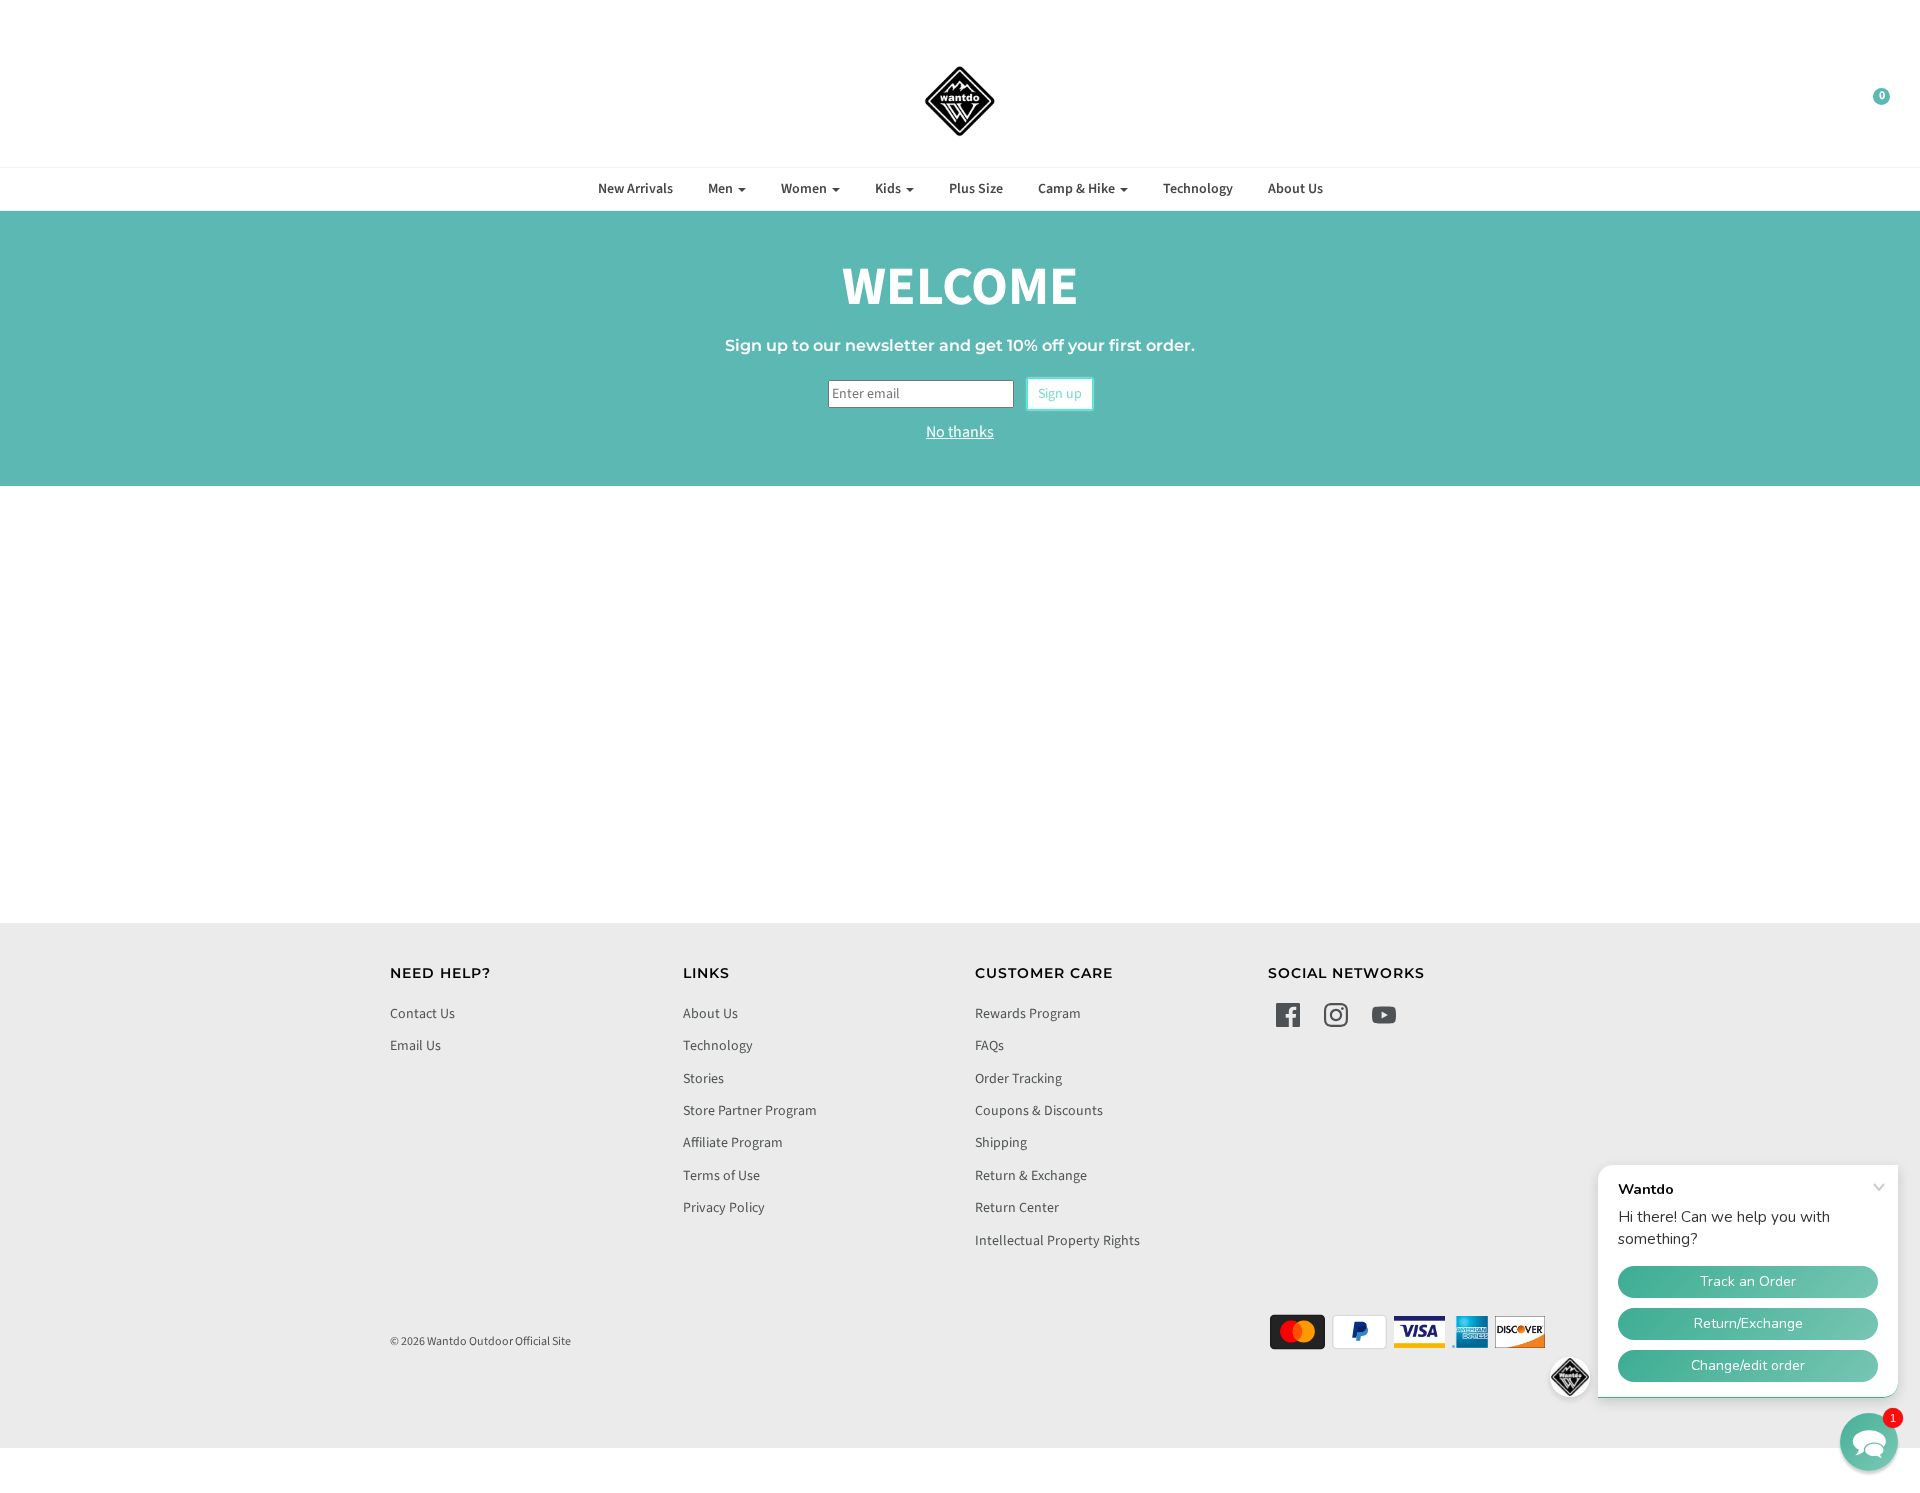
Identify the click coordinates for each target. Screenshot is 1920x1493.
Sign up (1060, 394)
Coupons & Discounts (1039, 1111)
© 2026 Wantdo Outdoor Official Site (480, 1341)
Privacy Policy (724, 1208)
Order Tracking (1018, 1079)
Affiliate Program (733, 1143)
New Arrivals (635, 189)
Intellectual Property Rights (1057, 1241)
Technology (1198, 189)
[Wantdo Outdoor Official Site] (960, 101)
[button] (1869, 1442)
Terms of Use (721, 1176)
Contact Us (422, 1014)
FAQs (989, 1046)
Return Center (1017, 1208)
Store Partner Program (750, 1111)
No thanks (960, 432)
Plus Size (976, 189)
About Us (1295, 189)
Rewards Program (1028, 1014)
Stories (703, 1079)
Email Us (415, 1046)
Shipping (1001, 1143)
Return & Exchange (1031, 1176)
